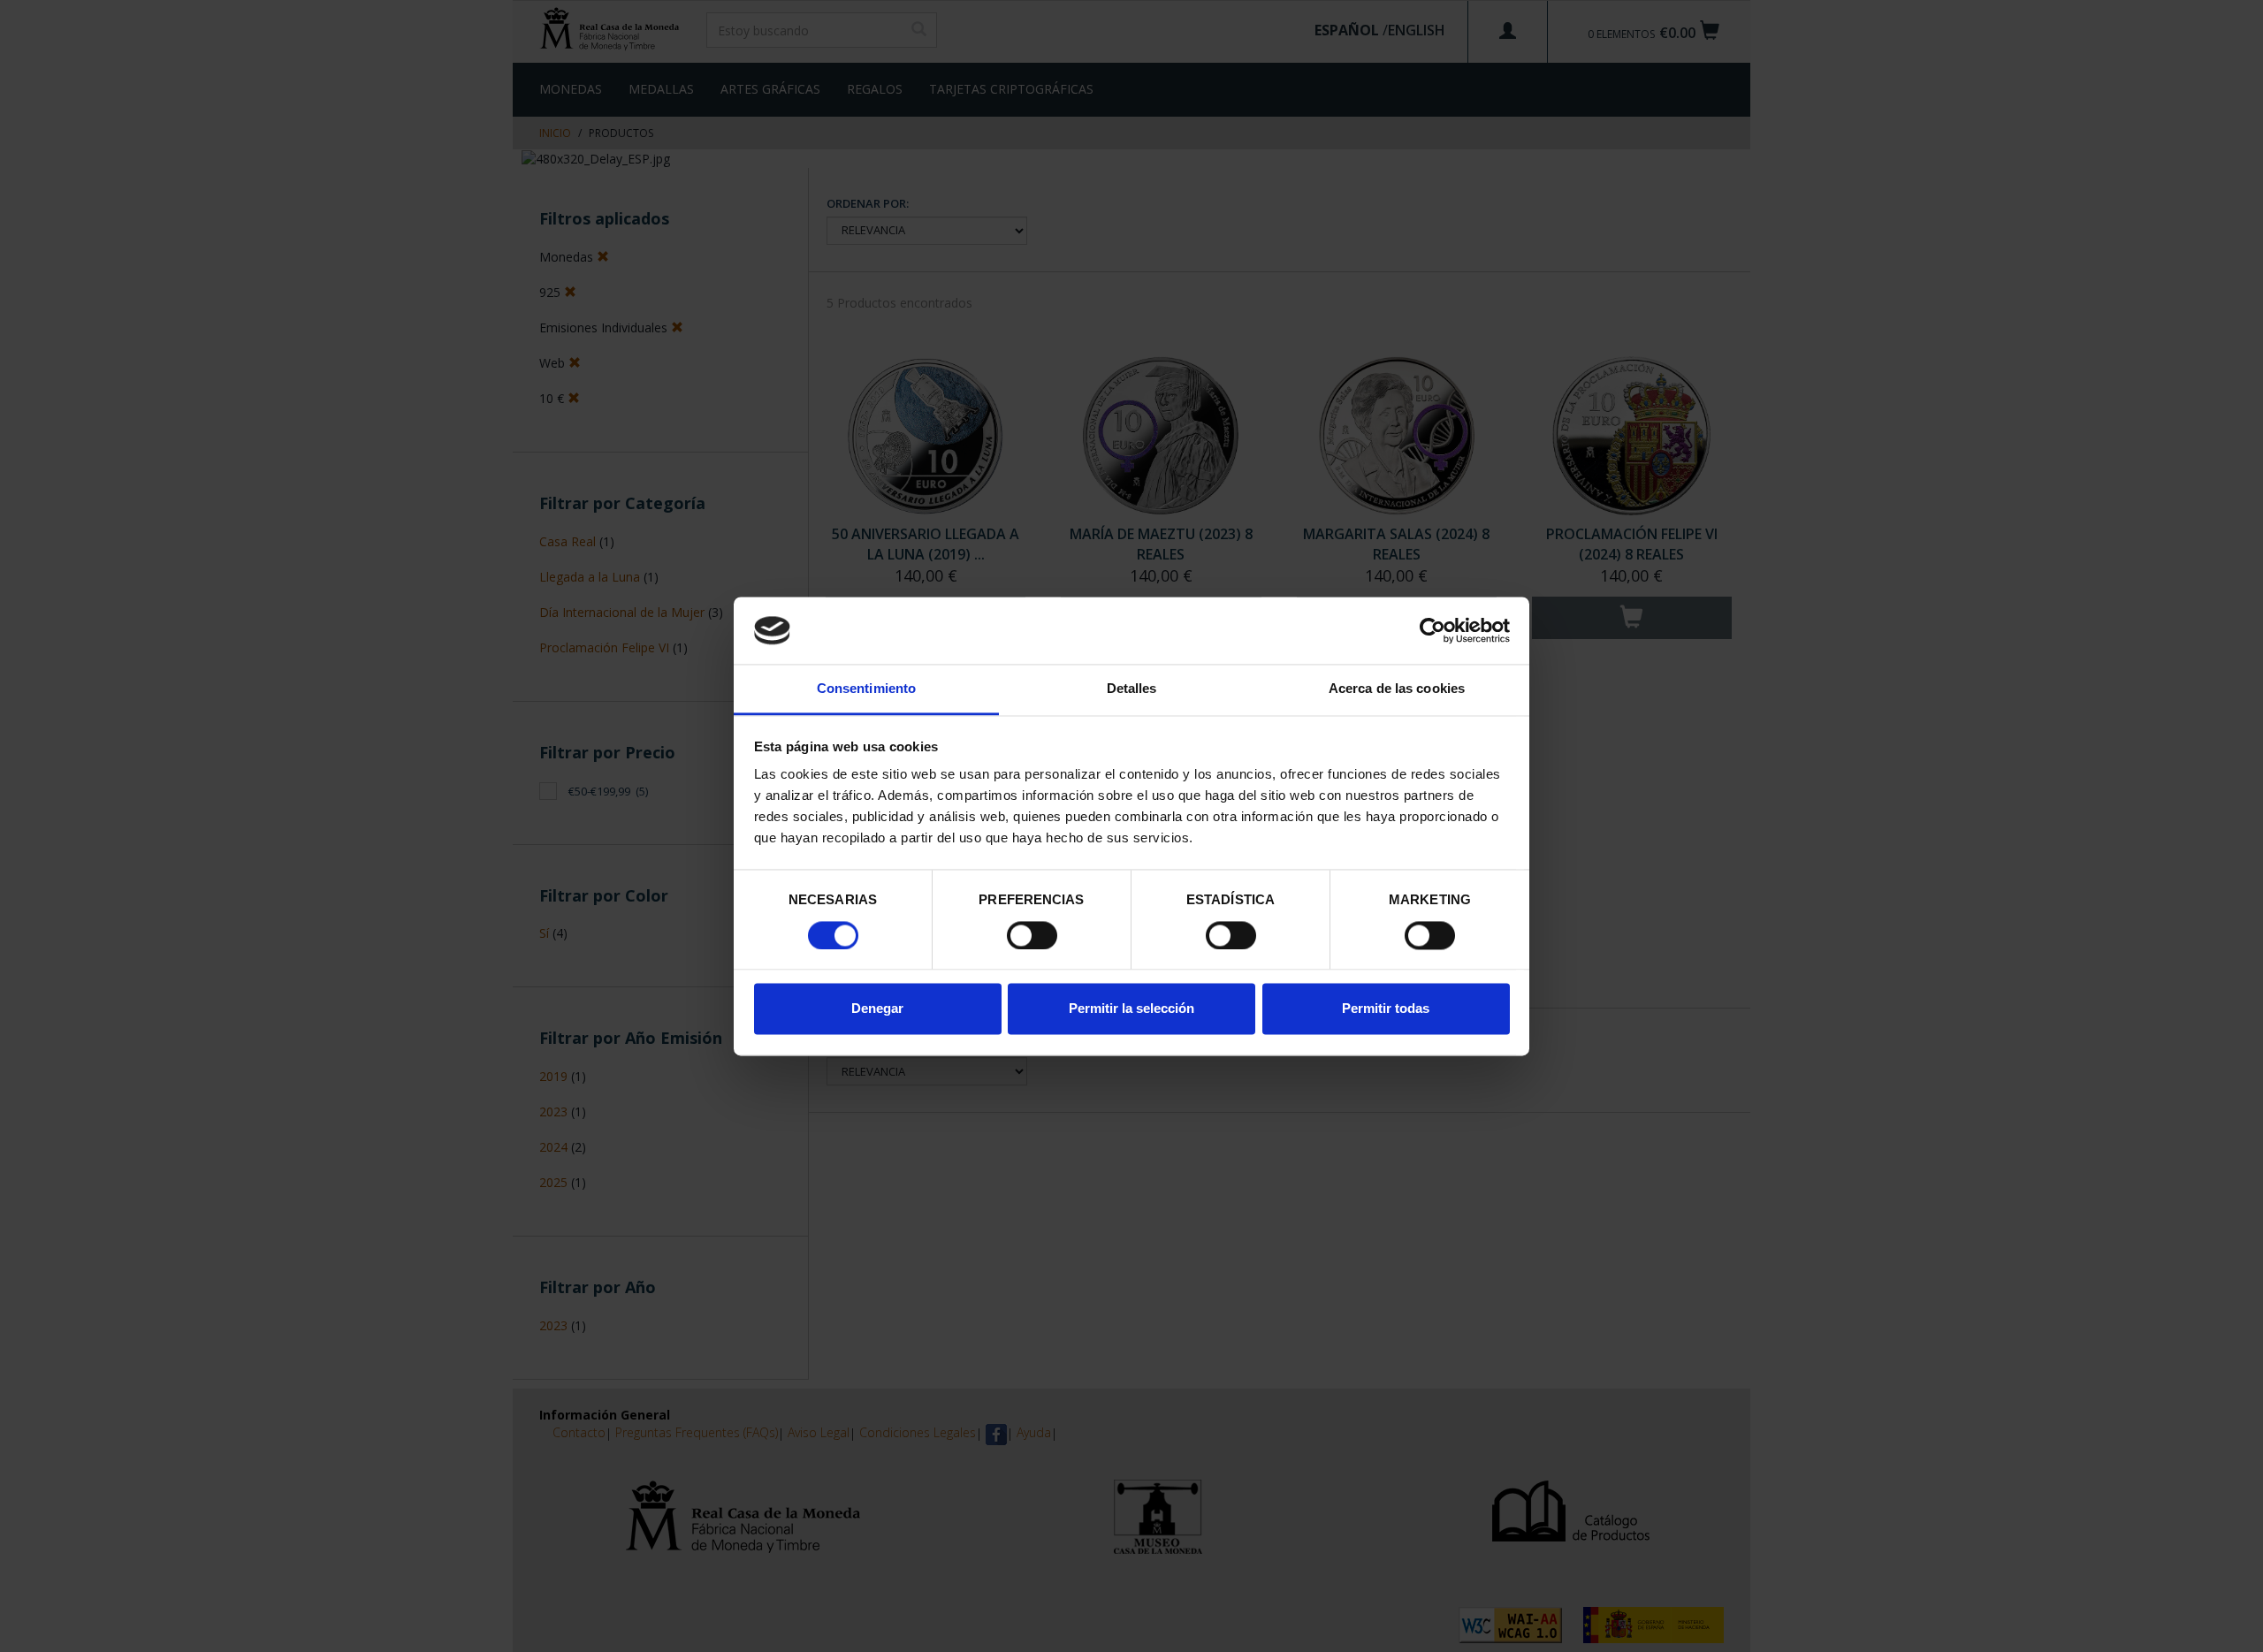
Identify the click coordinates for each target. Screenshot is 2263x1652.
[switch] (1032, 935)
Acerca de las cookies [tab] (1397, 689)
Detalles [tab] (1132, 689)
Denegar (877, 1009)
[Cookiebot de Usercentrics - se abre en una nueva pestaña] (1432, 630)
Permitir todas (1386, 1009)
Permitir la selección (1131, 1009)
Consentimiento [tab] (866, 689)
